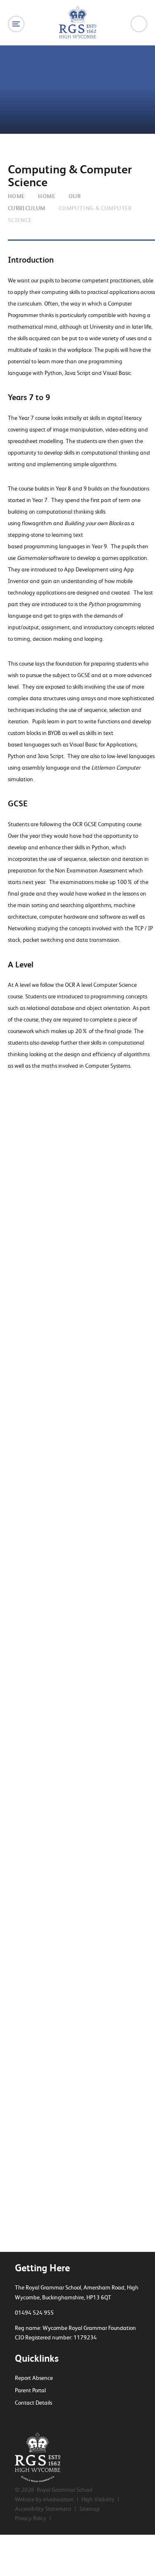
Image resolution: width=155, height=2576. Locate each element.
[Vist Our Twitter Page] (18, 2419)
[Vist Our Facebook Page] (32, 2419)
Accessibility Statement (43, 2509)
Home (17, 196)
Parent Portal (30, 2390)
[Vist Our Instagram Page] (47, 2419)
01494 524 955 (34, 2313)
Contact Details (33, 2403)
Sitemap (90, 2509)
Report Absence (34, 2378)
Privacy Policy (31, 2518)
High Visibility (98, 2499)
